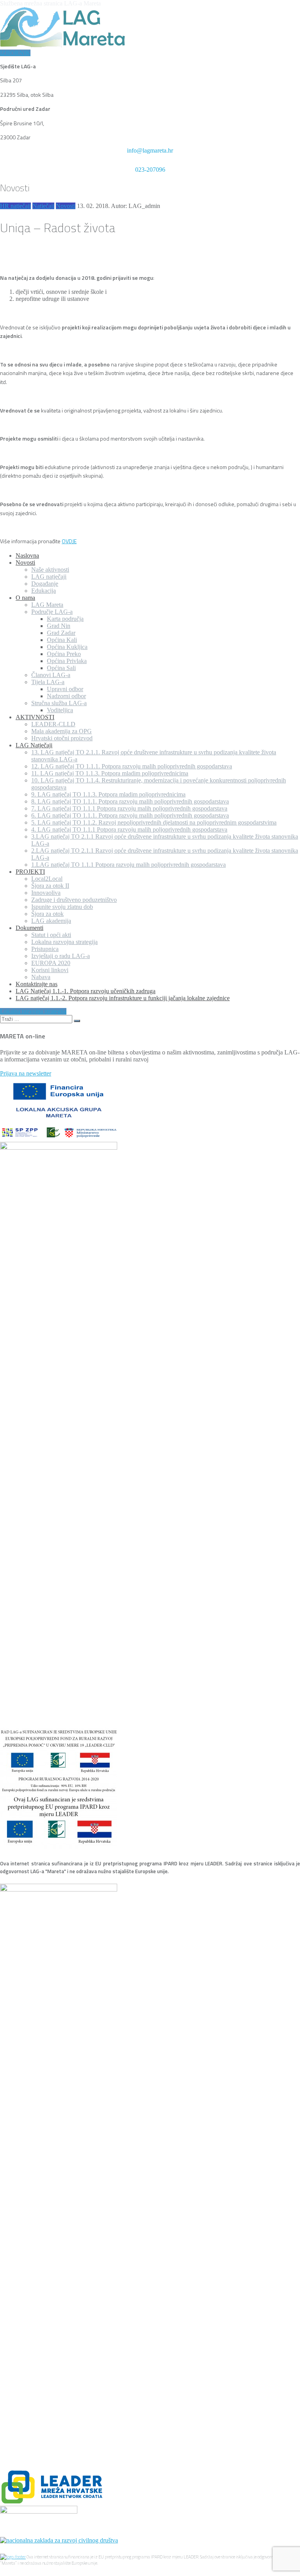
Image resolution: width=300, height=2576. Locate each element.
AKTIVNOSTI (35, 717)
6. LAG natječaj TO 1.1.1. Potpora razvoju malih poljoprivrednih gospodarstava (130, 815)
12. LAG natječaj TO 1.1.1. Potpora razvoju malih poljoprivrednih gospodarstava (132, 766)
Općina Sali (61, 668)
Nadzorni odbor (66, 696)
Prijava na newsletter (26, 1073)
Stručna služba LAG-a (59, 703)
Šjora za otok (47, 914)
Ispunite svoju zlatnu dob (62, 907)
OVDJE (69, 541)
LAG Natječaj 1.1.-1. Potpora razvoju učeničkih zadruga (86, 991)
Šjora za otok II (50, 886)
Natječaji (43, 206)
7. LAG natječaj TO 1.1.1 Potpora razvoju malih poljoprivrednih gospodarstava (129, 808)
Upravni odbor (65, 689)
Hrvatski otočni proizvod (62, 738)
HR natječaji (15, 206)
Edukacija (44, 591)
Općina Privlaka (67, 661)
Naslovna (27, 556)
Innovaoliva (46, 893)
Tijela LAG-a (48, 682)
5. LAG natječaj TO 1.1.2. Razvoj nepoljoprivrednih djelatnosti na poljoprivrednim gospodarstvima (154, 822)
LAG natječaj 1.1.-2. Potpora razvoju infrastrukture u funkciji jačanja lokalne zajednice (123, 998)
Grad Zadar (61, 633)
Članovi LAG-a (51, 675)
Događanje (45, 584)
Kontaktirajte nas (37, 984)
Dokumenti (29, 928)
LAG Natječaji (34, 745)
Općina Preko (64, 654)
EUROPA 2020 (51, 963)
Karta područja (65, 619)
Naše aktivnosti (50, 570)
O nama (25, 598)
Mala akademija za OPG (62, 731)
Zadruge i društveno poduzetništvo (74, 900)
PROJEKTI (30, 872)
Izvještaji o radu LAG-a (61, 956)
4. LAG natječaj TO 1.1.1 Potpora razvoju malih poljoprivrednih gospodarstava (129, 829)
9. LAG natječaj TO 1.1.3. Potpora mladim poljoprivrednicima (108, 794)
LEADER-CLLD (53, 724)
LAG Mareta (47, 605)
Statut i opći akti (51, 935)
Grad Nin (59, 626)
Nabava (41, 977)
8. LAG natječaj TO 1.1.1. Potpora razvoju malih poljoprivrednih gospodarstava (130, 801)
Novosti (66, 206)
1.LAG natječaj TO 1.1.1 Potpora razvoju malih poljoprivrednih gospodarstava (129, 865)
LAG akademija (51, 921)
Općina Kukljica (67, 647)
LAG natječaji (49, 577)
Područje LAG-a (52, 612)
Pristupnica (45, 949)
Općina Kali (62, 640)
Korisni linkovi (50, 970)
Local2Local (47, 879)
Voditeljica (60, 710)
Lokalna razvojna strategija (64, 942)
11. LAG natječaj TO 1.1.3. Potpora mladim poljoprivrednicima (110, 773)
